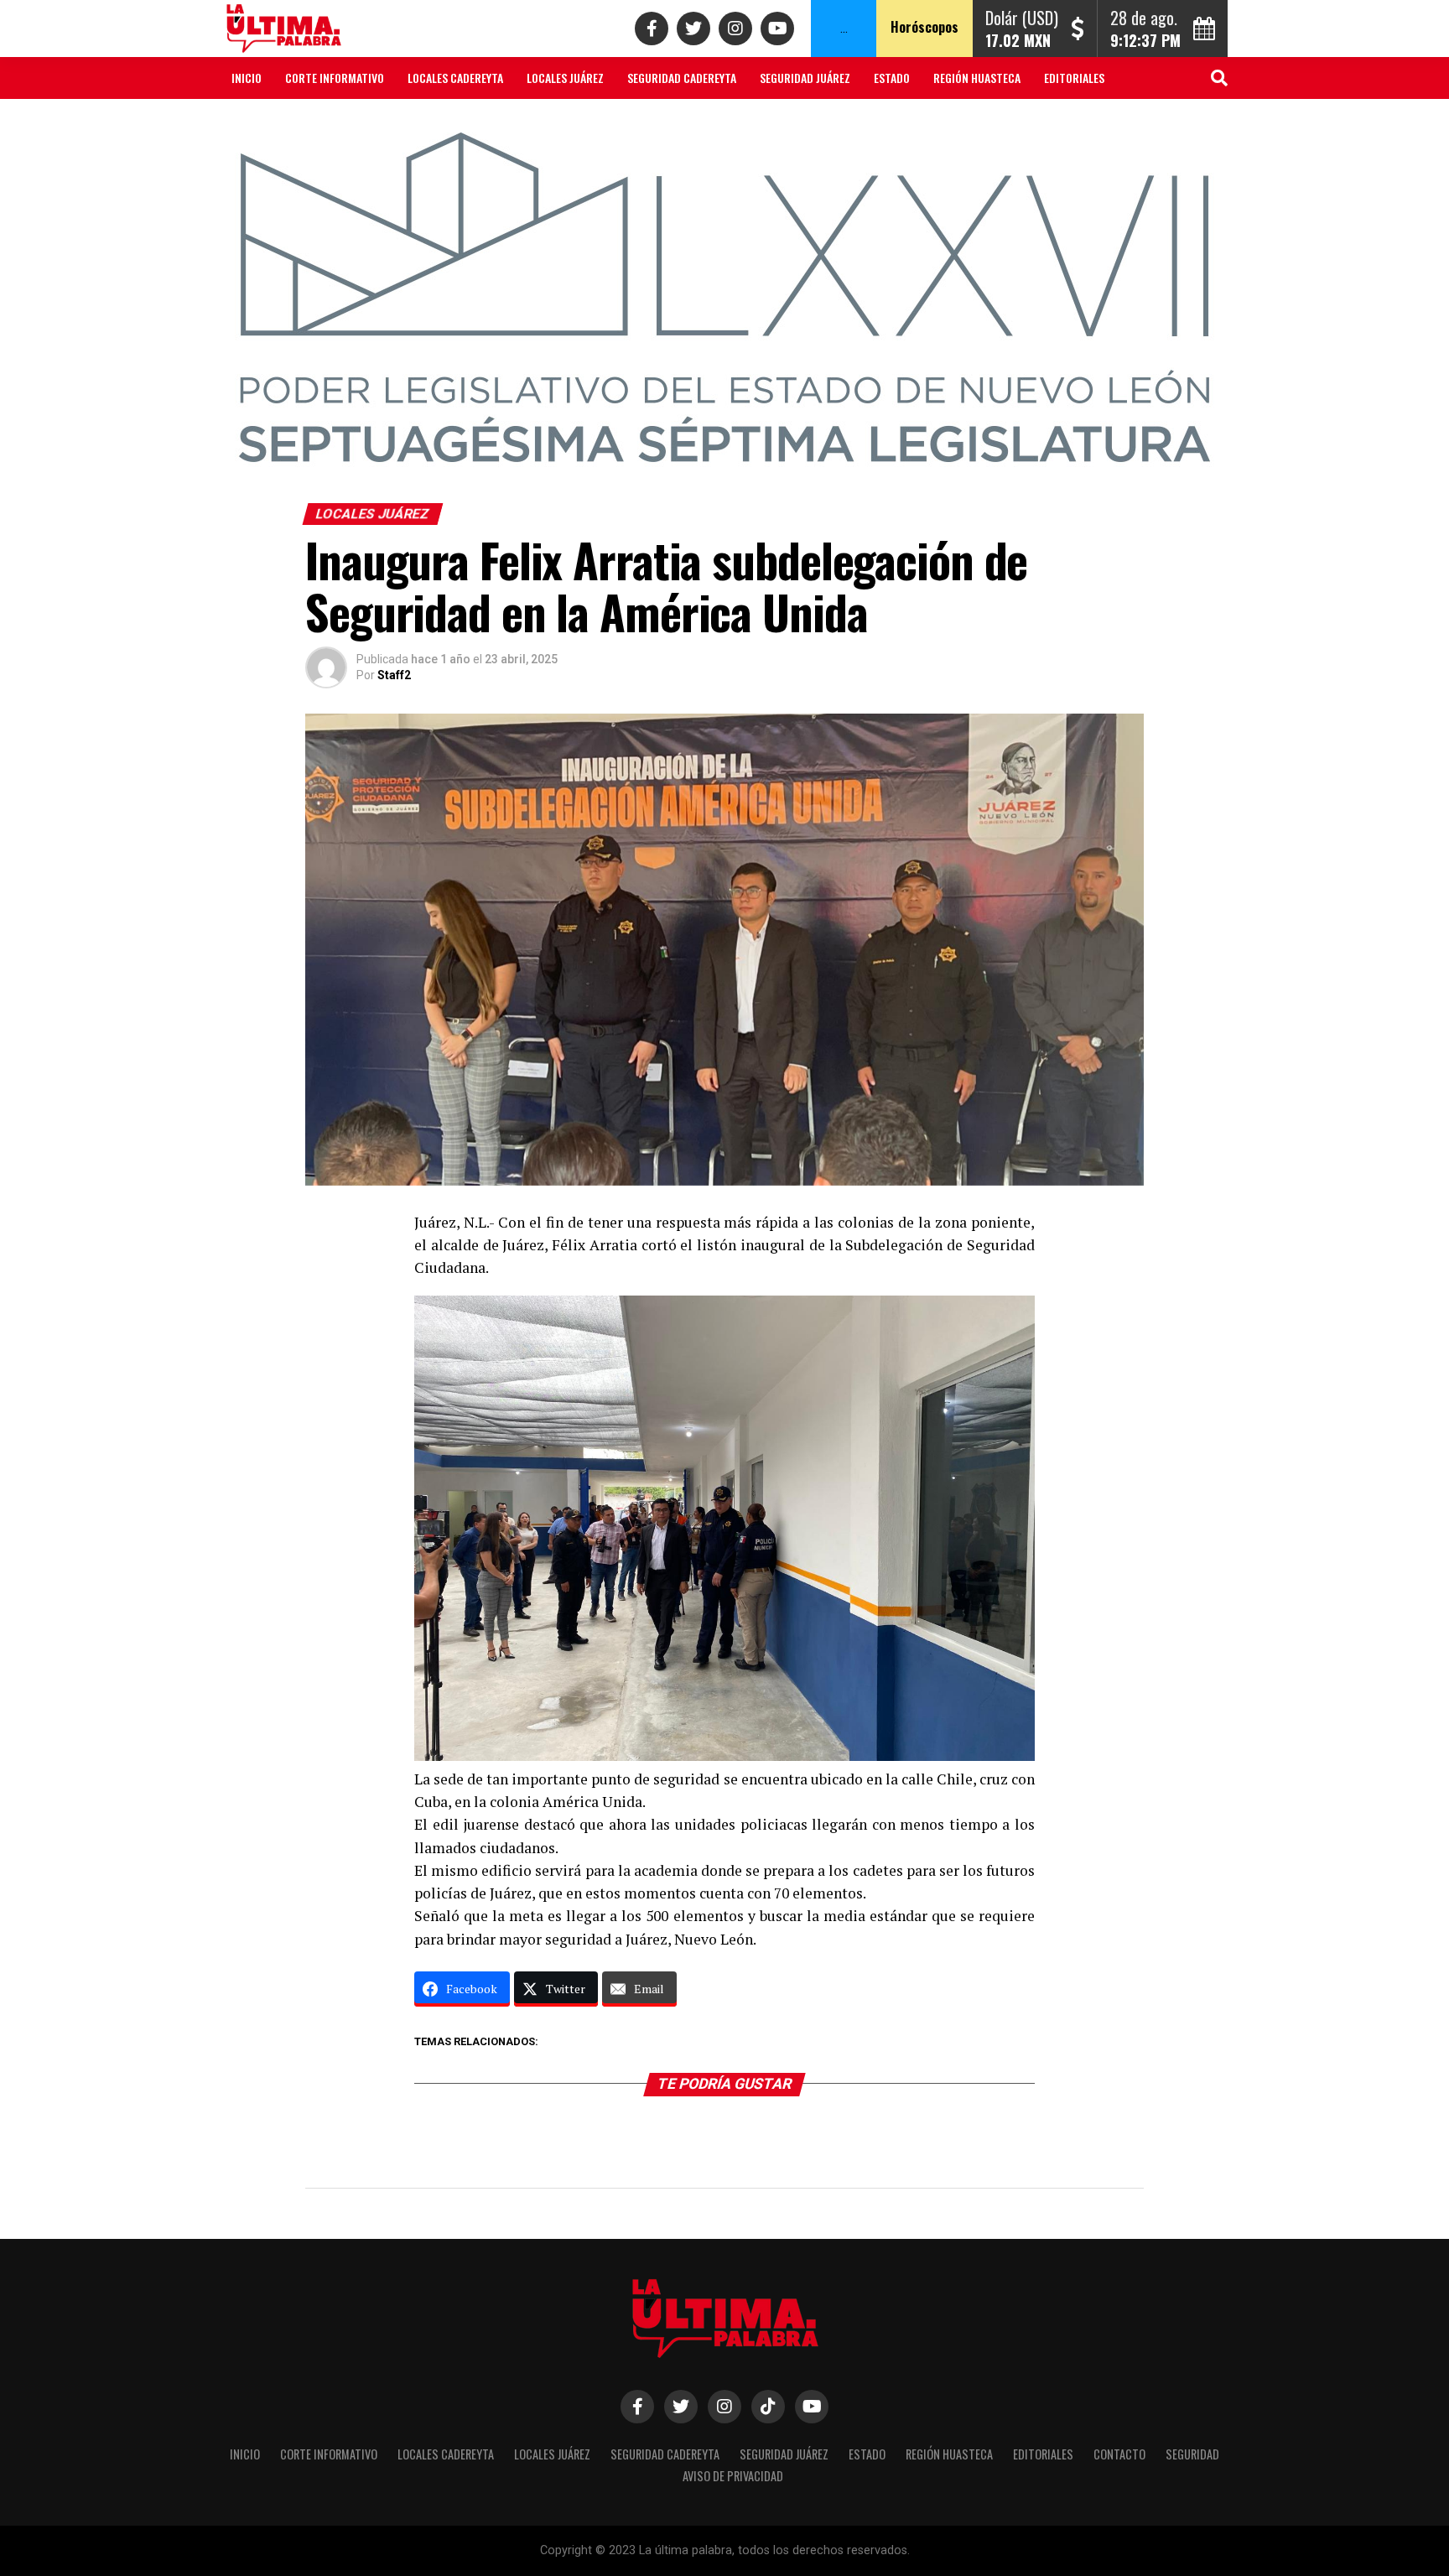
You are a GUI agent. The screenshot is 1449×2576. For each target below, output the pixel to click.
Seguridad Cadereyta (682, 78)
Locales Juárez (565, 78)
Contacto (257, 122)
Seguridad (334, 122)
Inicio (247, 78)
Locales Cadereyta (455, 78)
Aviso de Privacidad (434, 122)
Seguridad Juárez (805, 78)
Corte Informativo (335, 78)
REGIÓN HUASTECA (977, 78)
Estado (892, 78)
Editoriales (1074, 78)
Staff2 (394, 675)
